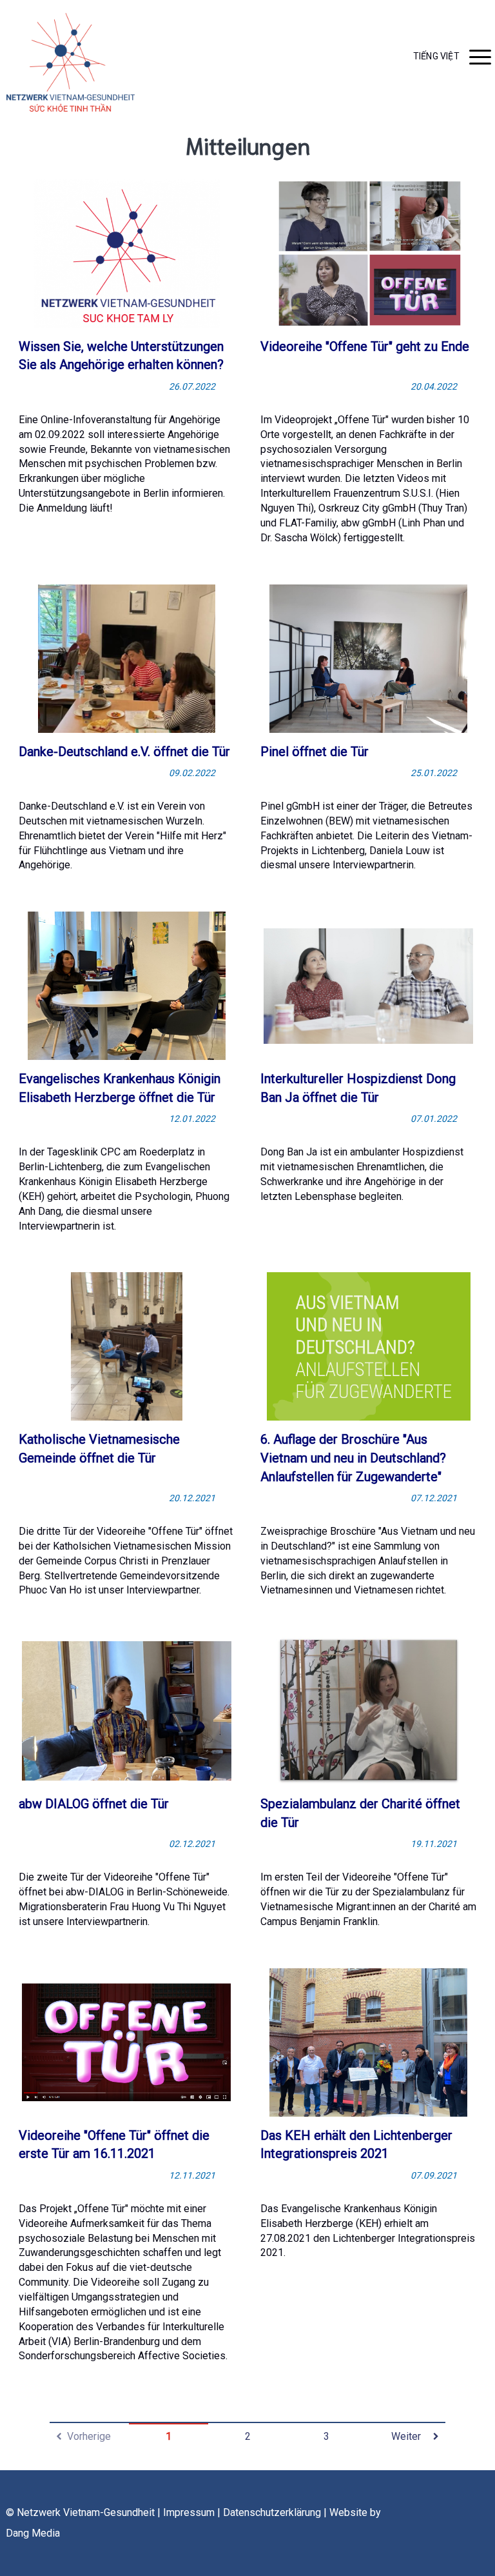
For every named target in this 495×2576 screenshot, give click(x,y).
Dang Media (33, 2533)
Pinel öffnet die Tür (315, 752)
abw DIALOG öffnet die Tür (94, 1804)
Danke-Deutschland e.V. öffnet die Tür (124, 752)
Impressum (189, 2512)
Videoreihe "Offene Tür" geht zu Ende (365, 346)
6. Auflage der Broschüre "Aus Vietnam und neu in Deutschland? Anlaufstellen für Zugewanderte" (353, 1458)
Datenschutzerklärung (272, 2512)
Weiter (406, 2436)
